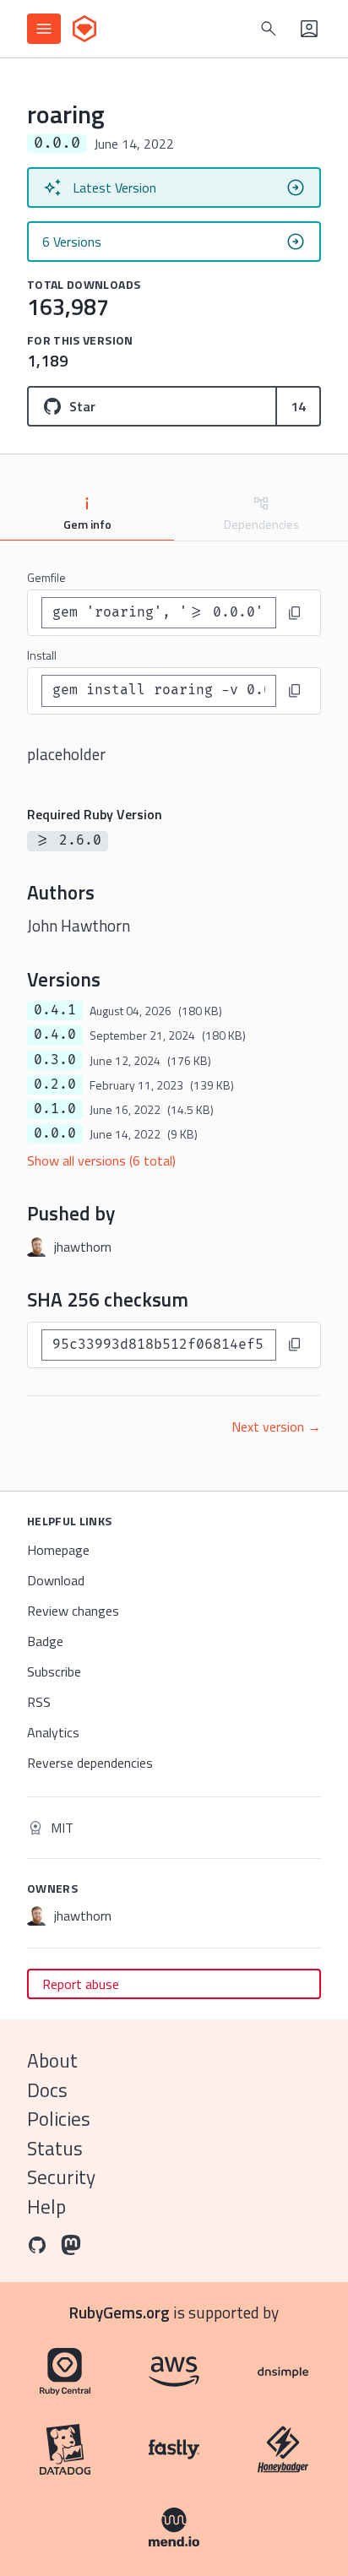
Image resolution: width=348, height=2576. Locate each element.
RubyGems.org (120, 2312)
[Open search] (269, 29)
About (52, 2060)
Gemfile (46, 577)
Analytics (53, 1732)
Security (61, 2177)
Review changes (73, 1611)
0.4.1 (55, 1010)
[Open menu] (44, 29)
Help (46, 2206)
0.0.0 (55, 1133)
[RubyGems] (84, 29)
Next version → (276, 1427)
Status (55, 2148)
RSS (39, 1702)
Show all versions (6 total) (101, 1160)
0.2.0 (55, 1084)
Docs (47, 2090)
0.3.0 (55, 1060)
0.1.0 (55, 1109)
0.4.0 (55, 1035)
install (42, 655)
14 (298, 406)
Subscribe (54, 1671)
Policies (59, 2119)
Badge (45, 1641)
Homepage (58, 1550)
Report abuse (81, 1984)
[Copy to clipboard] (295, 613)
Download (56, 1580)
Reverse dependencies (90, 1763)
